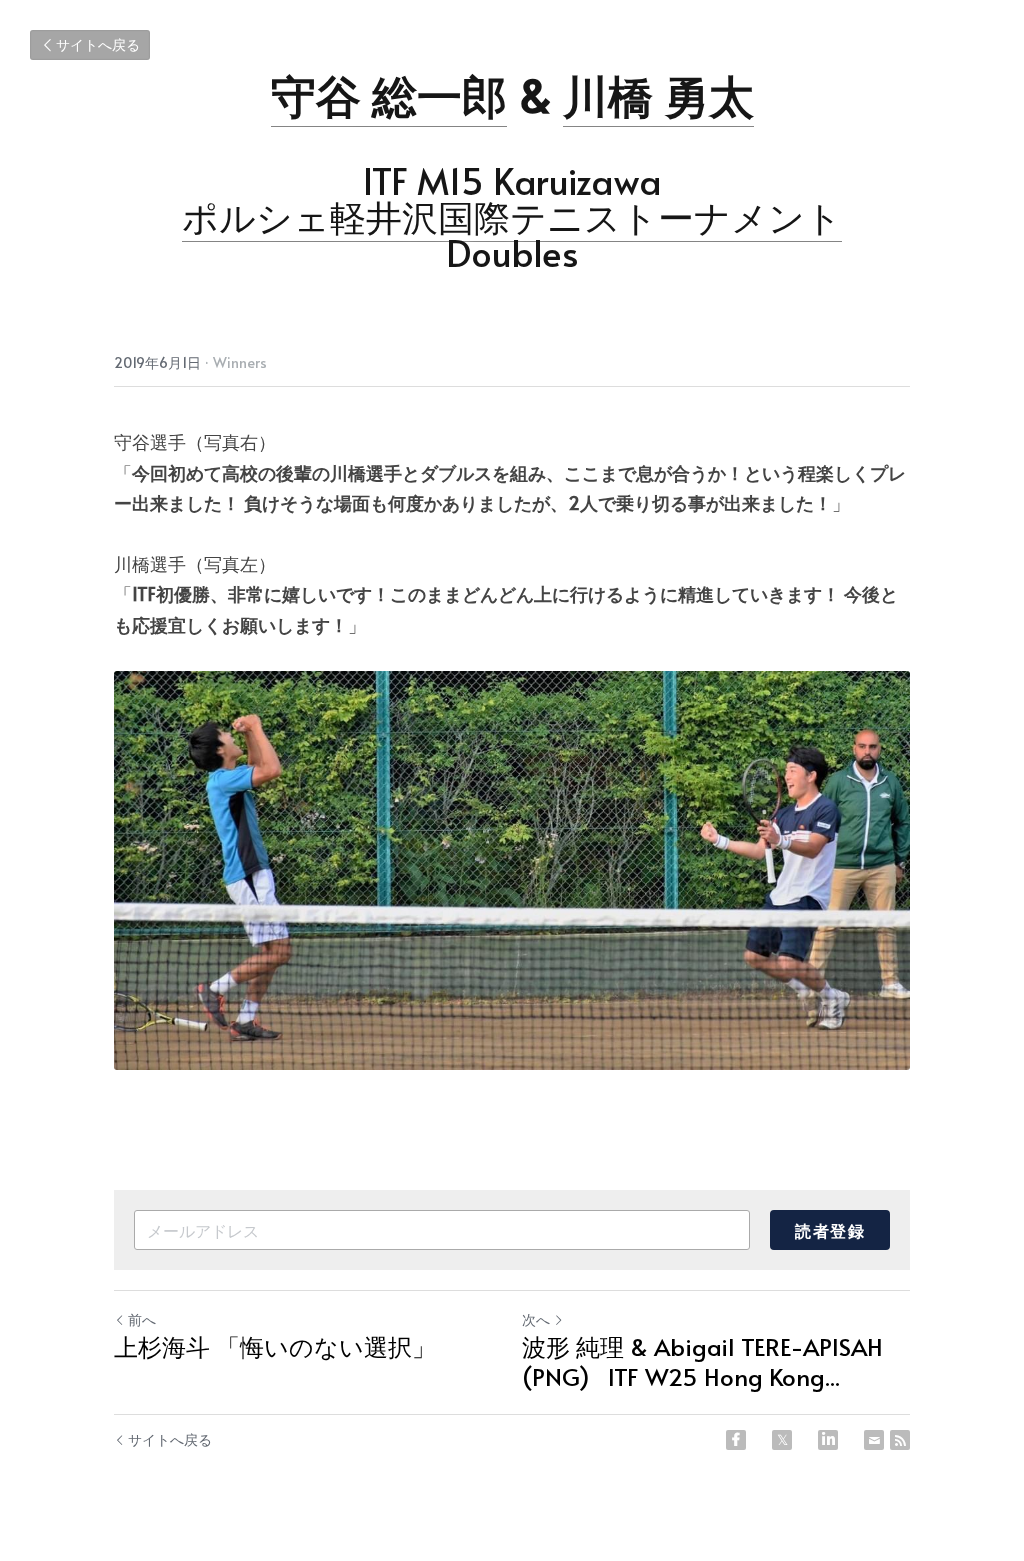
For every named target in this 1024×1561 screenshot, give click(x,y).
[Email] (874, 1440)
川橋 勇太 (658, 94)
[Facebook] (736, 1440)
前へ (142, 1319)
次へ (536, 1319)
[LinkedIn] (828, 1440)
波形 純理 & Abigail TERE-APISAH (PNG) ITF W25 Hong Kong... (702, 1362)
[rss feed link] (900, 1440)
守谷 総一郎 (389, 94)
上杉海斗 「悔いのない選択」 (275, 1347)
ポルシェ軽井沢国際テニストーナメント (512, 216)
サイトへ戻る (98, 44)
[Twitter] (782, 1440)
